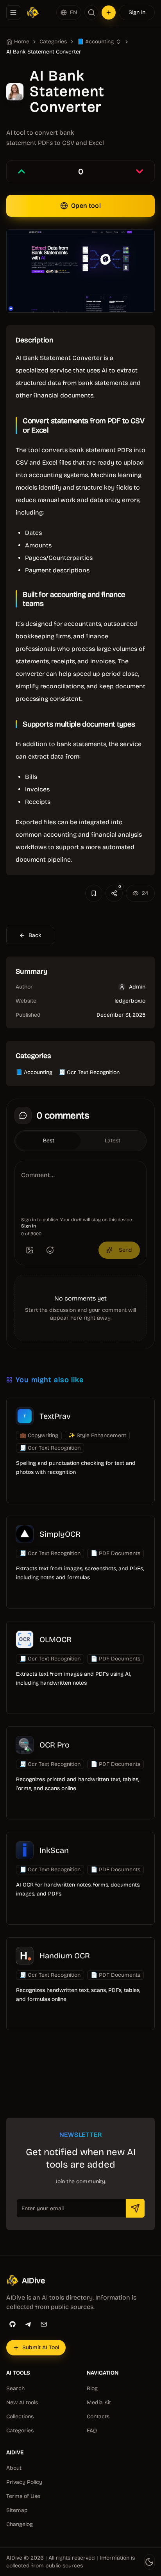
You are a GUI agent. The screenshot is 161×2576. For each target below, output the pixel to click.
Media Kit (99, 2402)
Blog (92, 2388)
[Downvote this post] (140, 171)
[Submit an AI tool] (109, 12)
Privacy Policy (24, 2482)
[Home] (33, 12)
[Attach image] (30, 1250)
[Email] (44, 2324)
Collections (20, 2417)
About (14, 2468)
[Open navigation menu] (13, 12)
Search (15, 2388)
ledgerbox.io (130, 1001)
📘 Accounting (34, 1072)
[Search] (91, 12)
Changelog (20, 2524)
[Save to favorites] (94, 893)
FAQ (92, 2431)
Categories (53, 42)
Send (125, 1250)
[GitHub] (13, 2324)
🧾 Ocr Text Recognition (89, 1072)
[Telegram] (28, 2324)
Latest (113, 1141)
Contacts (98, 2417)
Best (49, 1141)
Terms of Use (23, 2496)
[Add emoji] (50, 1250)
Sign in (137, 12)
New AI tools (22, 2402)
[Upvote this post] (21, 171)
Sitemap (17, 2510)
